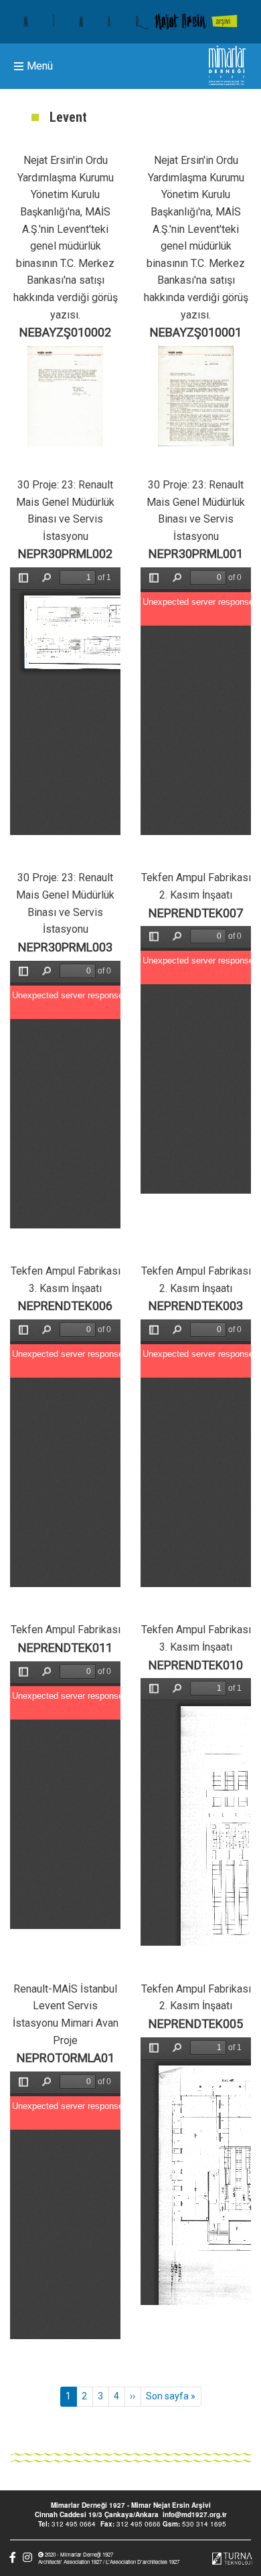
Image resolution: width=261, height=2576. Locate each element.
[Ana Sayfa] (130, 22)
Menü (40, 67)
